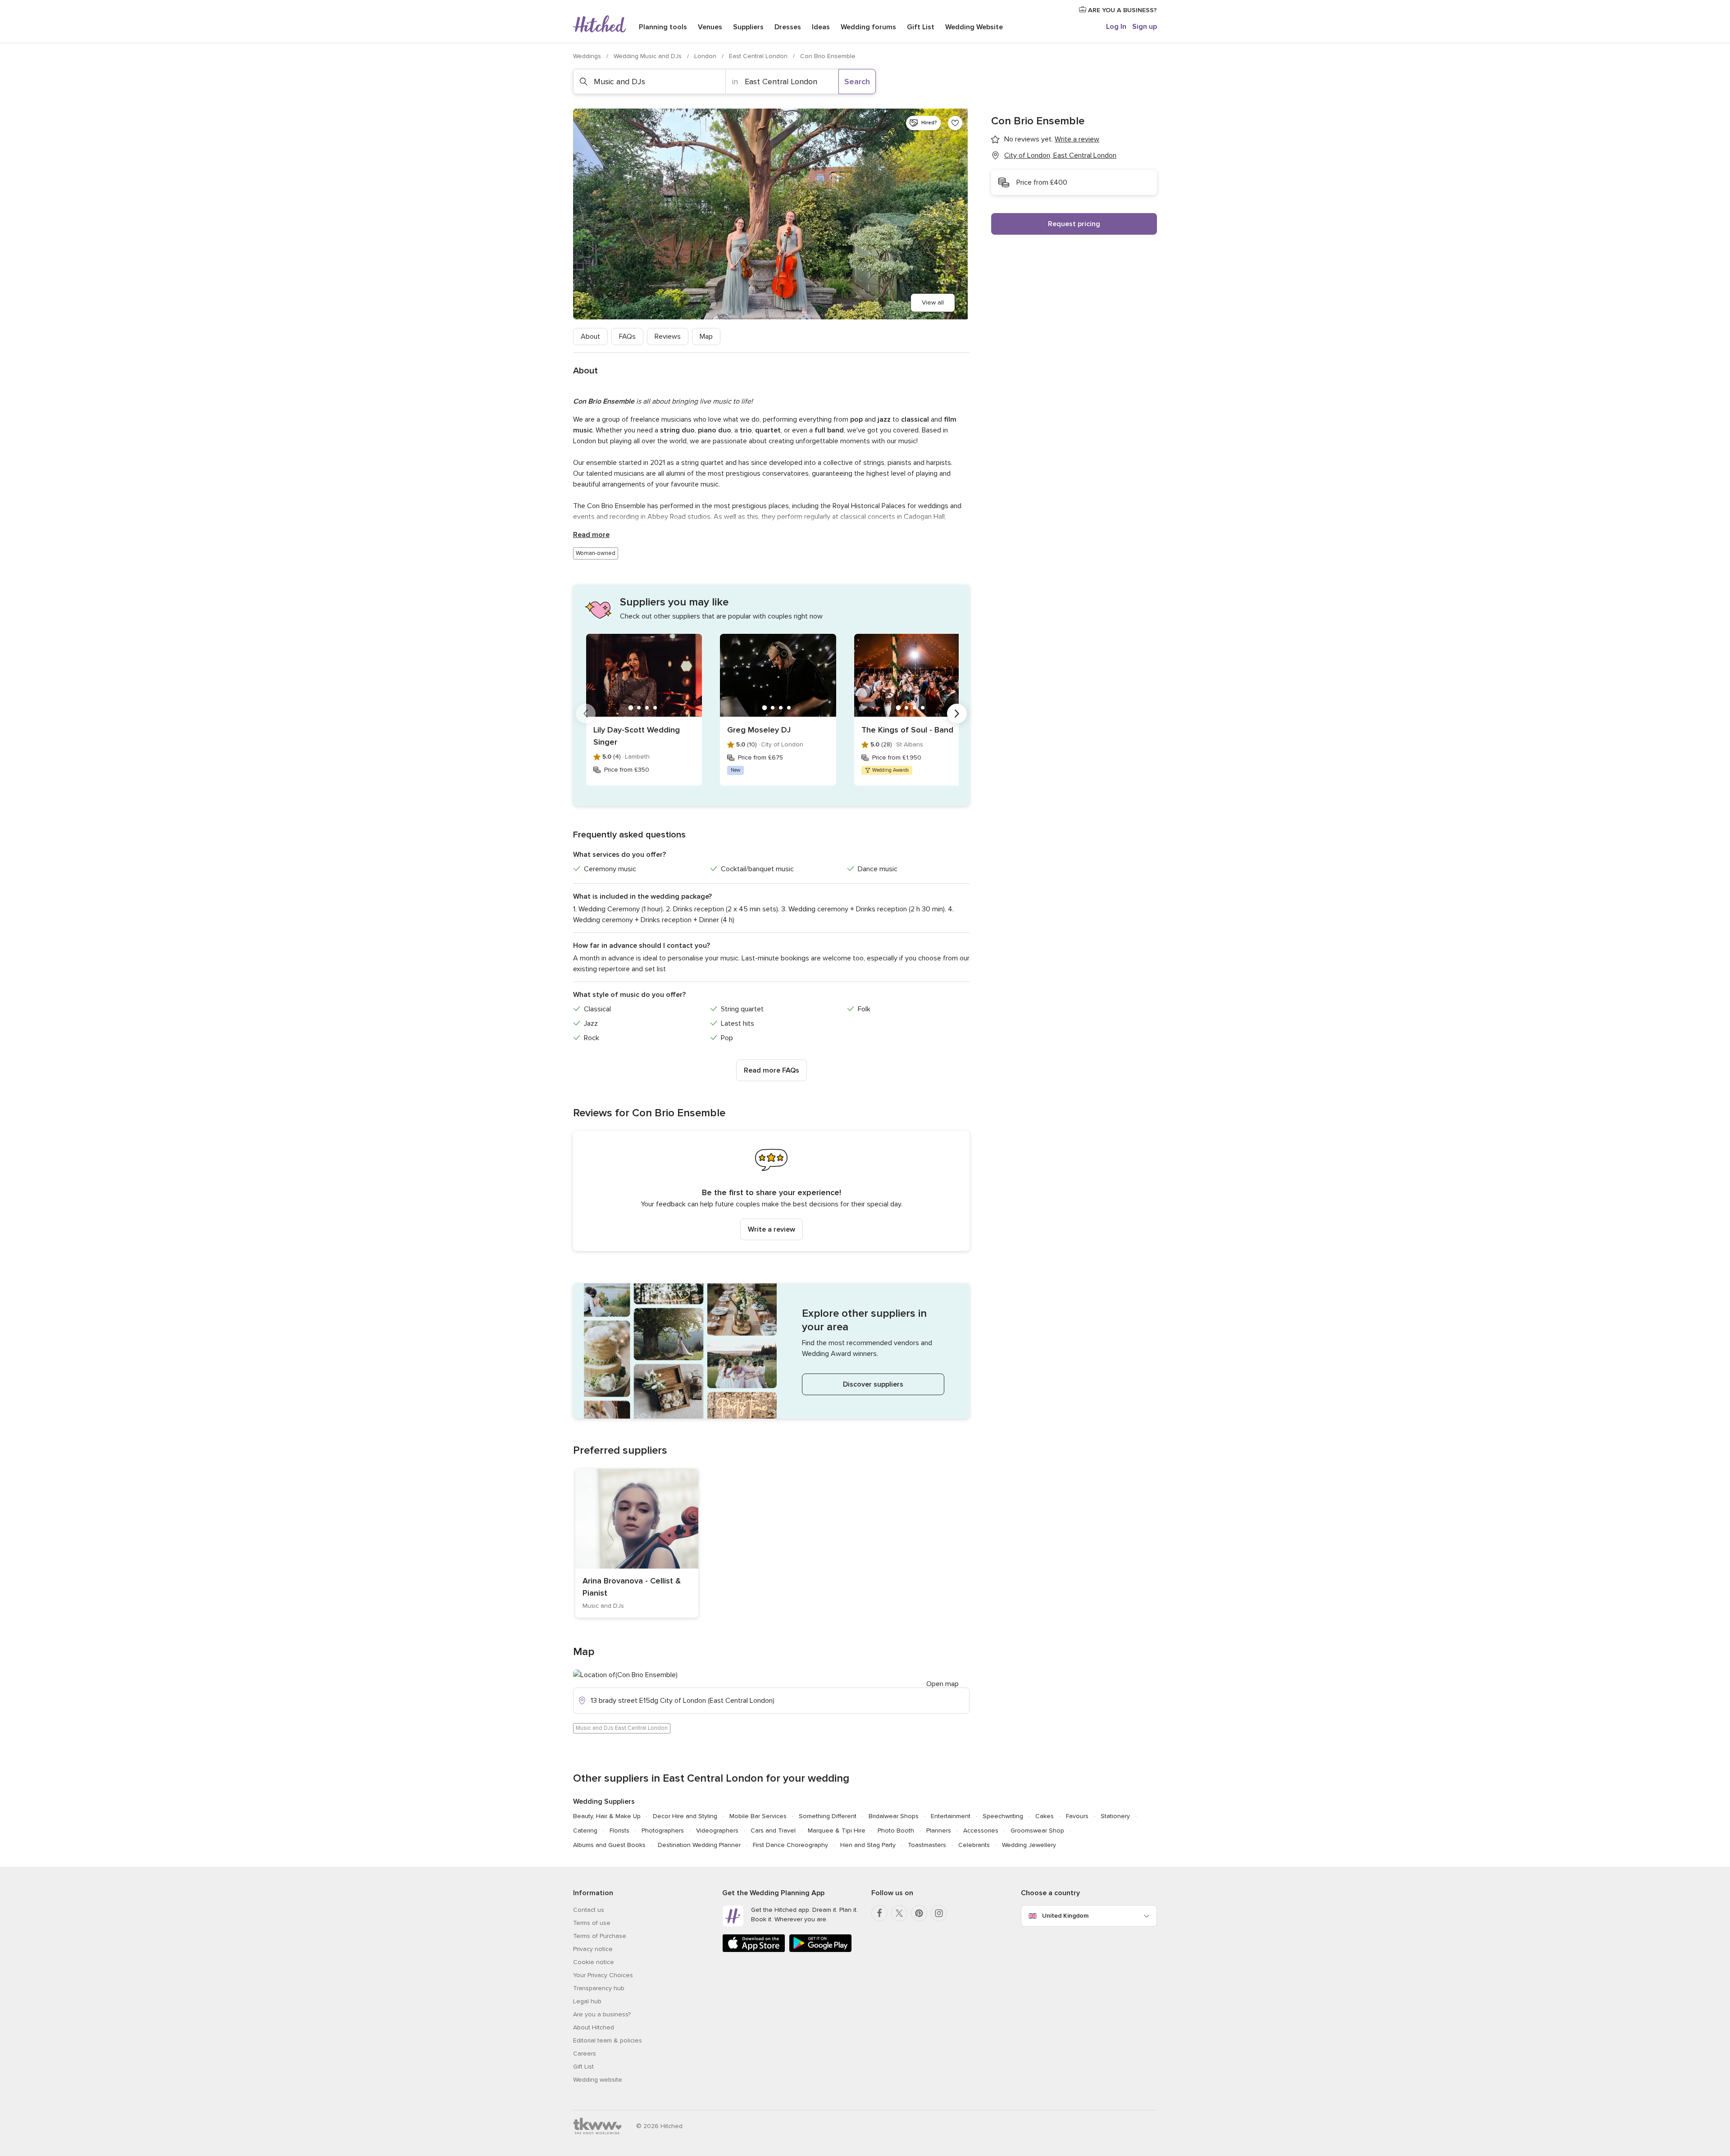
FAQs (627, 337)
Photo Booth (896, 1831)
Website (974, 27)
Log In (1116, 27)
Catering (585, 1831)
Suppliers (748, 27)
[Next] (957, 714)
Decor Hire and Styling (685, 1816)
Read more (591, 535)
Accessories (981, 1831)
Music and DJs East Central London (622, 1728)
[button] (771, 1191)
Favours (1077, 1816)
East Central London (759, 56)
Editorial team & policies (608, 2040)
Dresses (788, 27)
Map (706, 337)
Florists (619, 1831)
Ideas (821, 27)
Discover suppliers (873, 1384)
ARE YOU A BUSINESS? (1122, 10)
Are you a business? (602, 2014)
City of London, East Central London (1060, 155)
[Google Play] (820, 1950)
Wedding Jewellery (1029, 1845)
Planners (939, 1831)
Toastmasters (927, 1845)
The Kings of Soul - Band (907, 730)
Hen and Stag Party (868, 1845)
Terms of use (592, 1923)
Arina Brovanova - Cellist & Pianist (632, 1587)
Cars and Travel (773, 1831)
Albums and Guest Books (609, 1845)
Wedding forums (868, 27)
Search (857, 82)
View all (933, 302)
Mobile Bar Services (758, 1816)
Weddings (588, 56)
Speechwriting (1003, 1816)
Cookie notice (594, 1962)
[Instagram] (939, 1913)
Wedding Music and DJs (649, 56)
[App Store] (754, 1950)
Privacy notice (593, 1949)
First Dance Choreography (790, 1845)
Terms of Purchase (600, 1936)
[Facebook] (879, 1913)
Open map (942, 1684)
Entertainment (951, 1816)
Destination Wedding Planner (699, 1845)
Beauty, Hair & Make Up (607, 1816)
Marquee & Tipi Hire (837, 1831)
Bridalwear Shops (894, 1816)
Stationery (1115, 1816)
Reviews (668, 337)
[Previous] (586, 714)
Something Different (828, 1816)
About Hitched (594, 2027)
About (590, 337)
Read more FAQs (772, 1070)
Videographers (717, 1831)
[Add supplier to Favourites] (955, 123)
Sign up (1145, 27)
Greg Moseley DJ (759, 730)
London (706, 56)
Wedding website (598, 2080)
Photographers (663, 1831)
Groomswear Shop (1037, 1831)
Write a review (772, 1229)
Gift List (921, 27)
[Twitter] (899, 1913)
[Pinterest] (919, 1913)
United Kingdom (1065, 1916)
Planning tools (663, 27)
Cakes (1045, 1816)
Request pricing (1074, 224)
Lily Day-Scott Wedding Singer (637, 736)
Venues (710, 27)
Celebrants (974, 1845)
